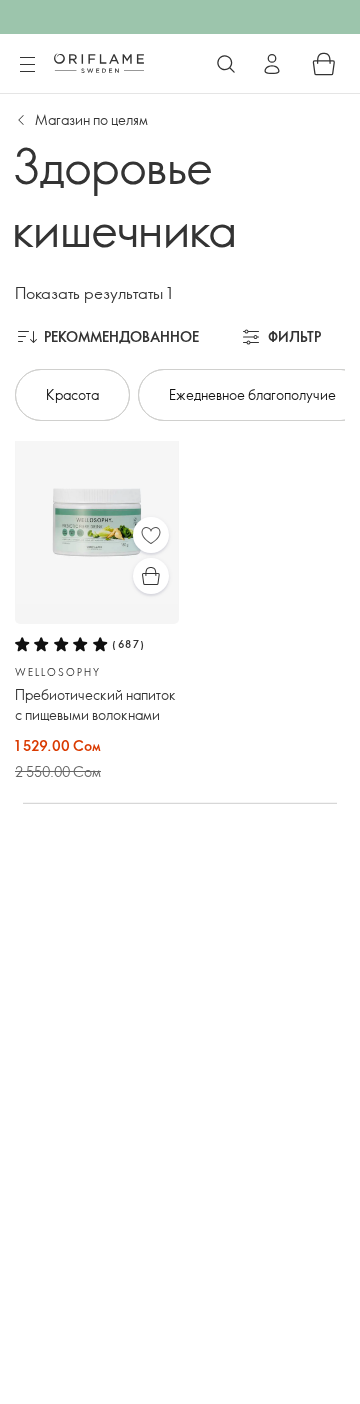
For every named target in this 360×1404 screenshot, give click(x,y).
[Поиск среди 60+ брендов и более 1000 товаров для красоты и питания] (226, 64)
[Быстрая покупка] (151, 576)
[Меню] (27, 65)
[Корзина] (324, 64)
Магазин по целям (91, 119)
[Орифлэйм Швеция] (99, 63)
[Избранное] (151, 535)
